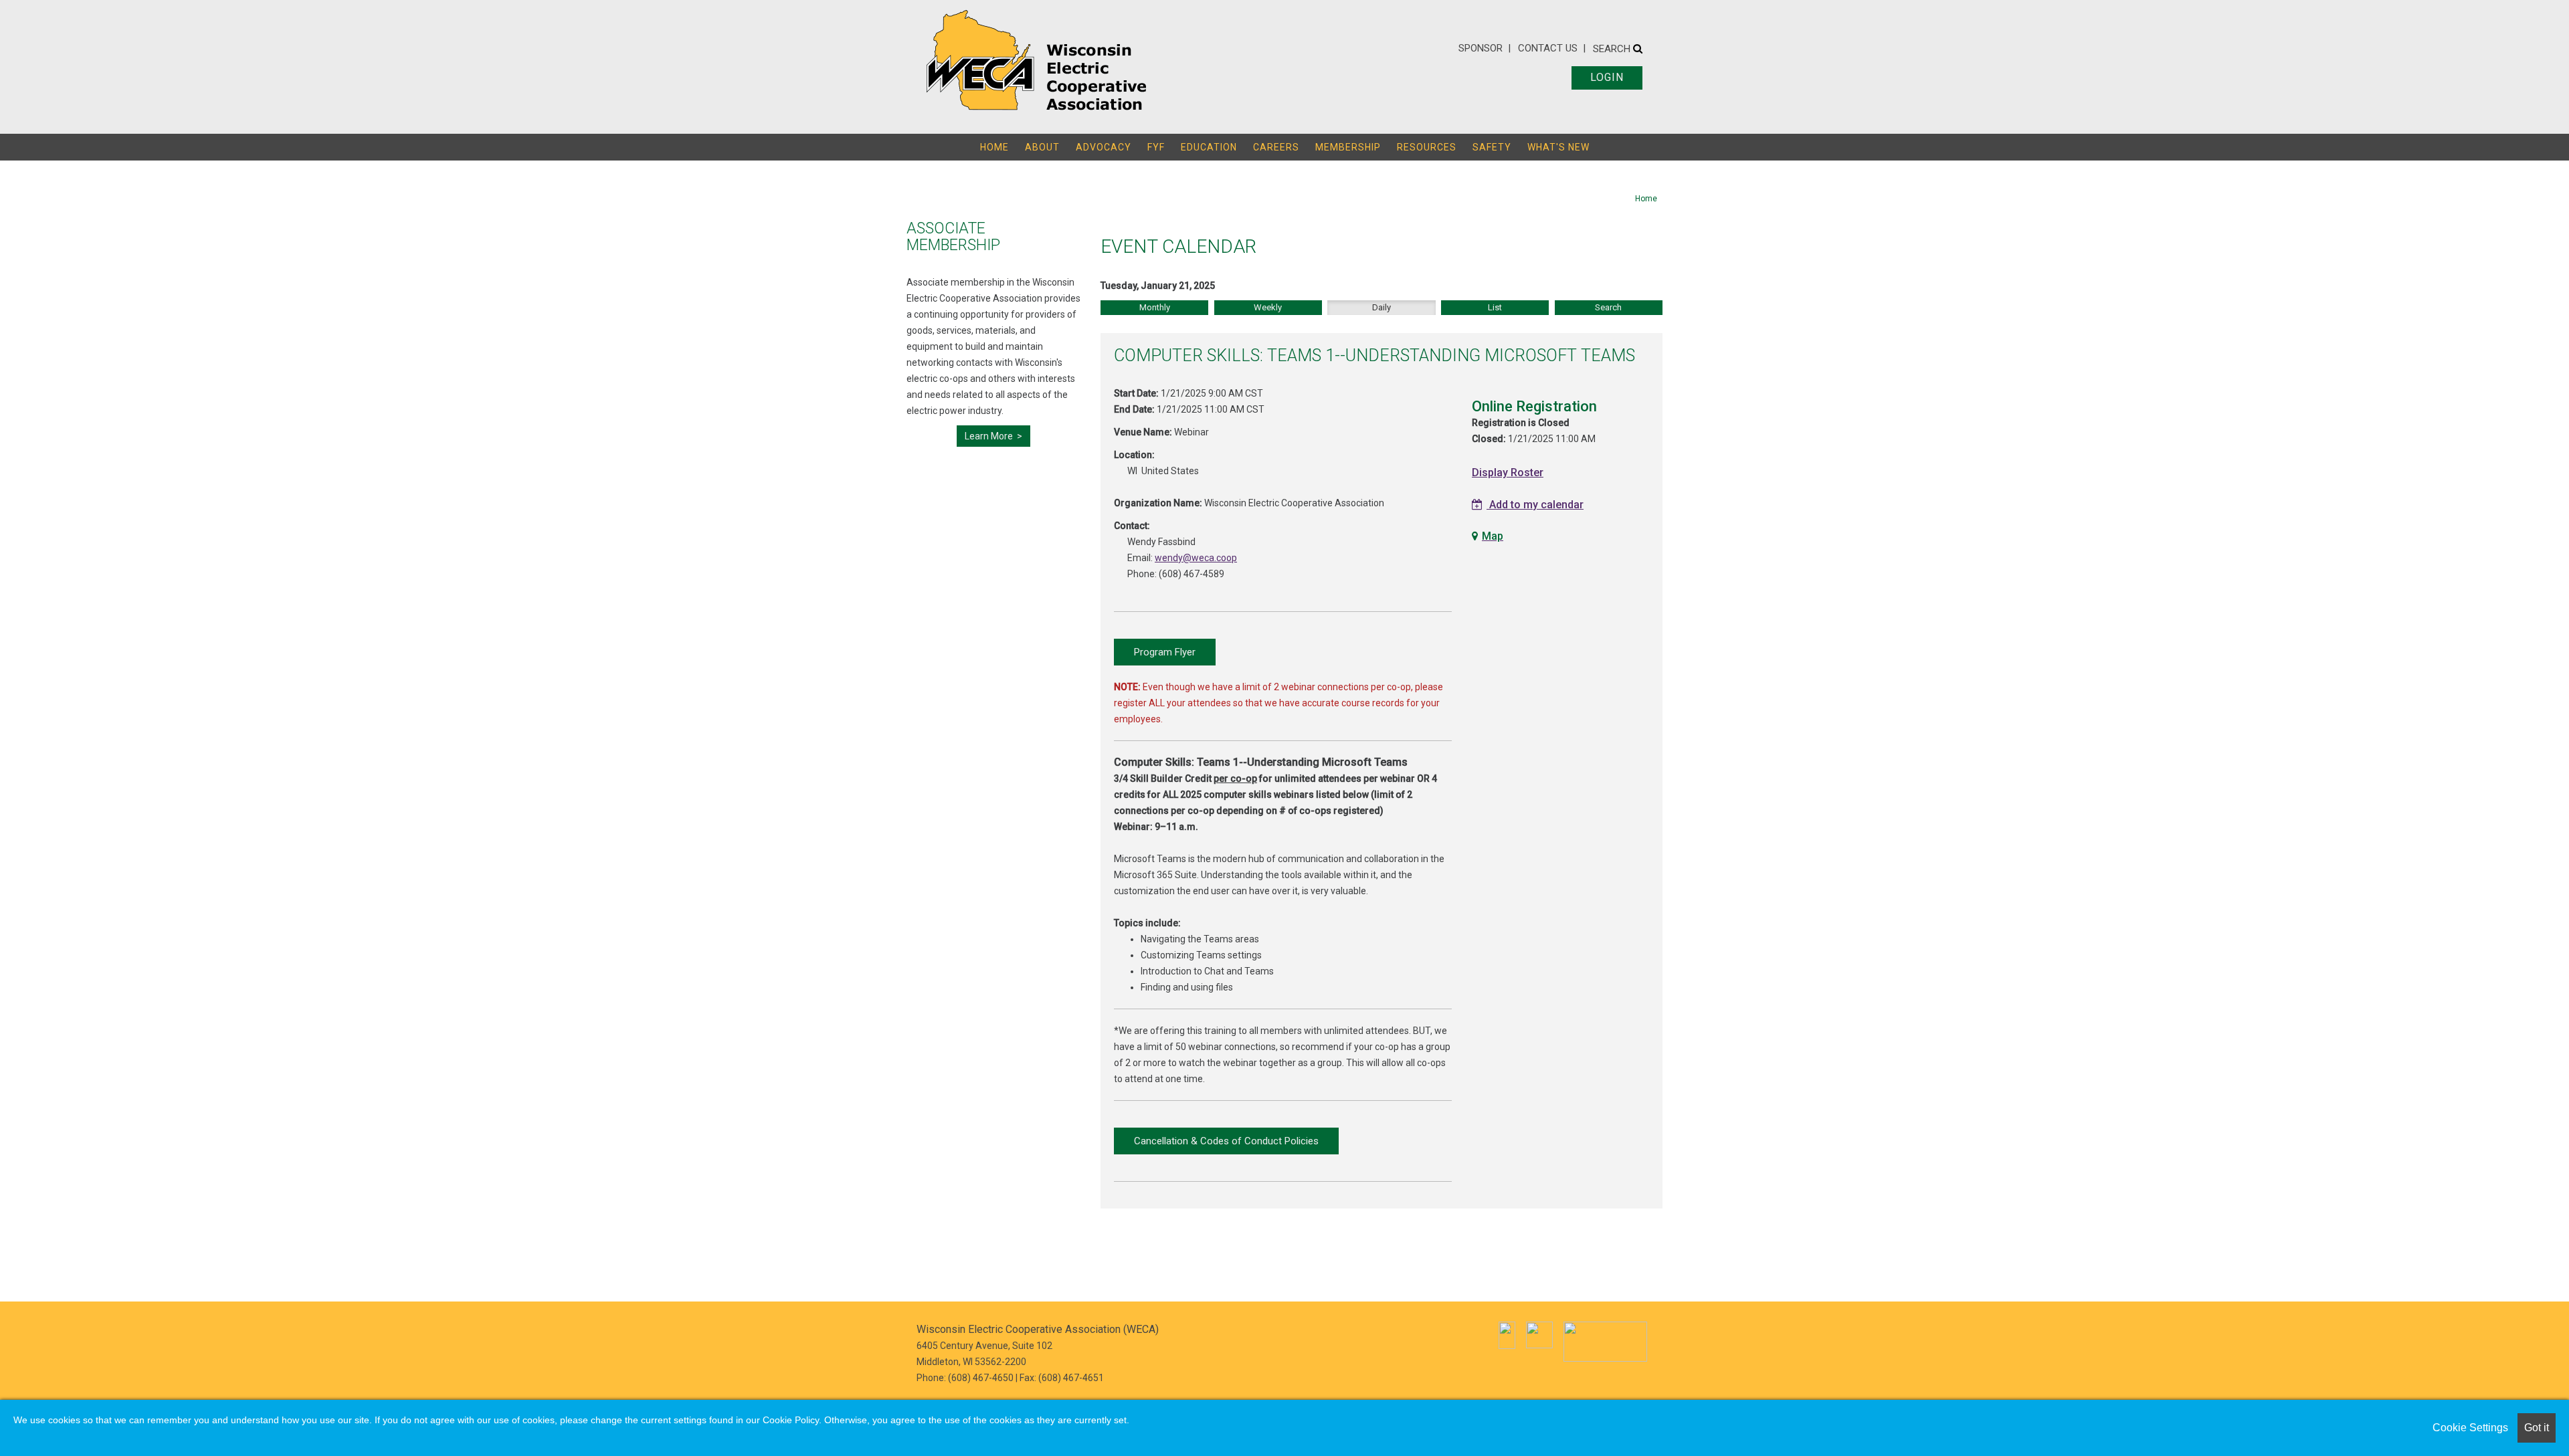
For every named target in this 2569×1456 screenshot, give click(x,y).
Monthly (1155, 307)
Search (1613, 49)
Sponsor (1481, 48)
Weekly (1268, 307)
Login (1607, 77)
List (1495, 307)
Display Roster (1508, 473)
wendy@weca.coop (1196, 558)
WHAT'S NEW (1558, 147)
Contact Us (1548, 48)
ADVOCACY (1104, 147)
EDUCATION (1209, 147)
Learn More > (993, 436)
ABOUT (1042, 147)
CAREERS (1276, 147)
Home (1646, 199)
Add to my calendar (1535, 505)
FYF (1156, 147)
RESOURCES (1427, 147)
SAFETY (1492, 147)
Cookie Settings (2470, 1428)
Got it (2537, 1428)
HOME (994, 147)
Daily (1382, 307)
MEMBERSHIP (1348, 147)
